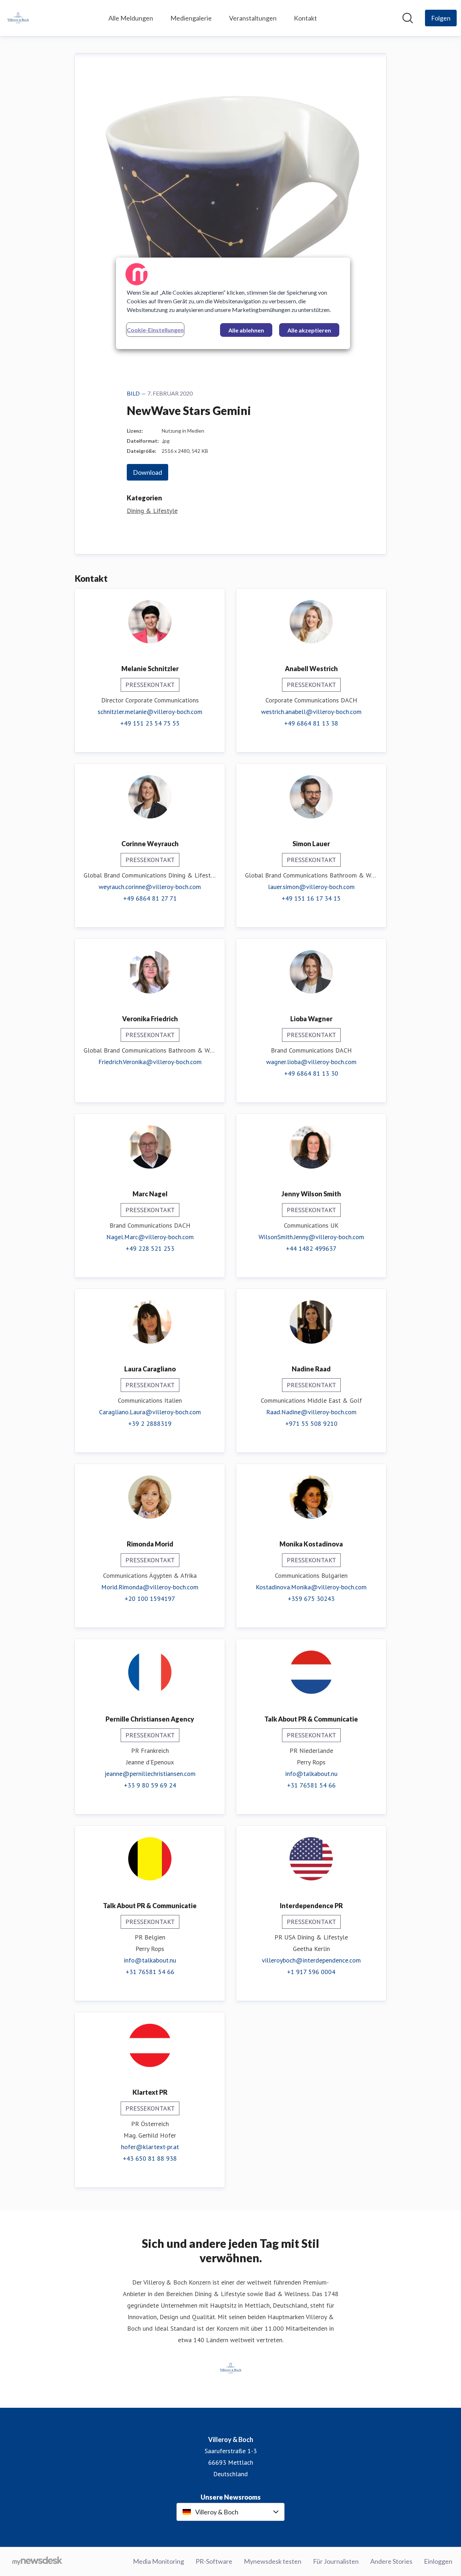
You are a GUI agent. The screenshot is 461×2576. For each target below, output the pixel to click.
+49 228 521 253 (150, 1248)
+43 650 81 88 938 (150, 2158)
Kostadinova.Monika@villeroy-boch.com (311, 1587)
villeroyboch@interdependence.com (311, 1960)
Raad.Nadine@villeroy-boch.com (311, 1412)
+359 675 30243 (311, 1599)
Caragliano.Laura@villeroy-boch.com (150, 1412)
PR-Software (214, 2561)
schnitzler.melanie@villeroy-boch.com (150, 712)
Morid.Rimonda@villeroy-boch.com (150, 1587)
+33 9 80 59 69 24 (150, 1785)
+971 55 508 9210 (311, 1423)
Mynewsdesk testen (273, 2561)
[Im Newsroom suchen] (408, 18)
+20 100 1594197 (150, 1599)
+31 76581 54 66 (311, 1785)
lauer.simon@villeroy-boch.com (311, 887)
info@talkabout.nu (311, 1774)
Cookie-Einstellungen (155, 330)
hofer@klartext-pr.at (150, 2147)
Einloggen (438, 2561)
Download (147, 472)
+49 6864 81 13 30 (311, 1073)
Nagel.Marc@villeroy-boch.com (150, 1237)
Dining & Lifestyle (152, 511)
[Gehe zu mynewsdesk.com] (37, 2562)
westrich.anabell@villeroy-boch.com (311, 712)
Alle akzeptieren (309, 330)
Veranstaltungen (253, 18)
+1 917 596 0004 (311, 1972)
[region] (233, 303)
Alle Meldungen (131, 18)
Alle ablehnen (246, 330)
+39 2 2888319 (150, 1423)
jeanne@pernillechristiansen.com (150, 1774)
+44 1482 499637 (311, 1248)
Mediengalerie (191, 18)
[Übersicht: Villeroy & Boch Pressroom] (18, 18)
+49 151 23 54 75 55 (150, 723)
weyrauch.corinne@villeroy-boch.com (150, 887)
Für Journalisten (336, 2561)
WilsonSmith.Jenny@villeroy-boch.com (311, 1237)
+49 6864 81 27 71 (150, 898)
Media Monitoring (158, 2561)
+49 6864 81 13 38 (311, 723)
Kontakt (305, 18)
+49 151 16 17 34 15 (311, 898)
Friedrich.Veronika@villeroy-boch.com (150, 1062)
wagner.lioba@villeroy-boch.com (311, 1062)
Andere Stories (391, 2561)
